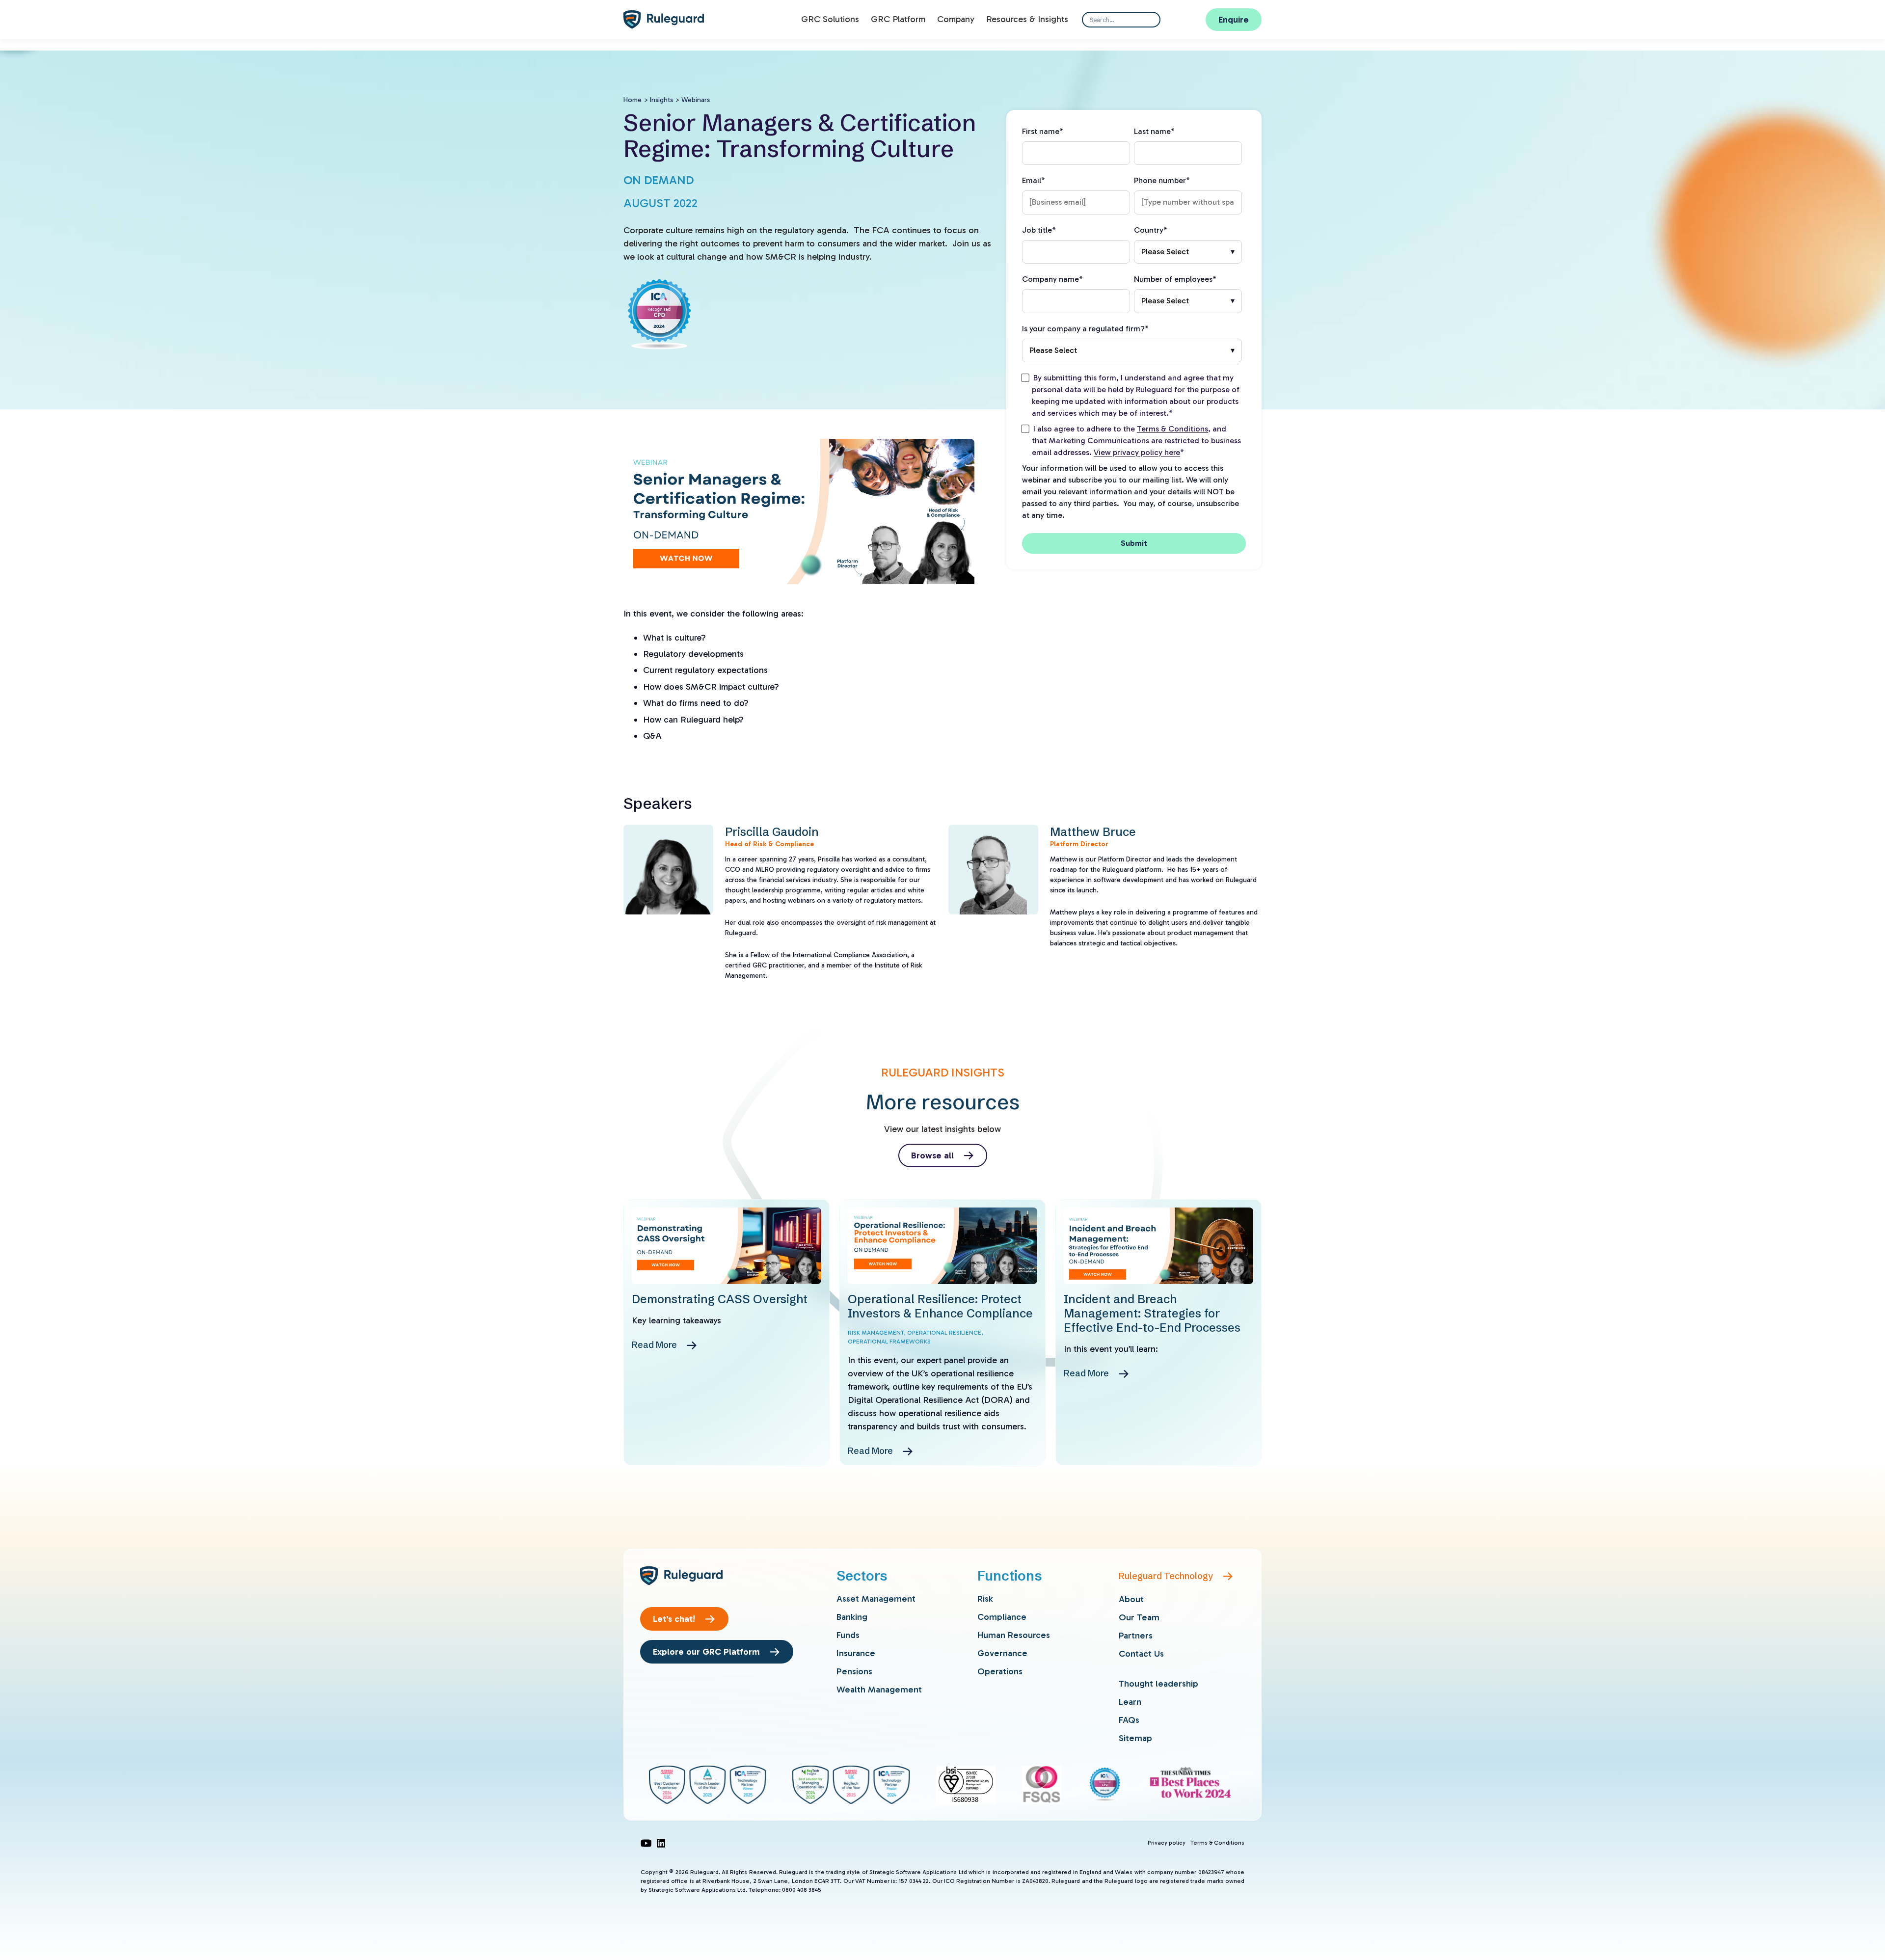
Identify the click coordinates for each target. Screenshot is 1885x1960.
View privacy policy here (1137, 452)
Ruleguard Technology (1166, 1576)
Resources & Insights (1027, 19)
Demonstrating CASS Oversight (720, 1299)
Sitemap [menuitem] (1135, 1738)
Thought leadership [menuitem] (1158, 1684)
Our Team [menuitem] (1139, 1617)
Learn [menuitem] (1130, 1702)
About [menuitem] (1131, 1599)
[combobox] (1121, 20)
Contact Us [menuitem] (1141, 1654)
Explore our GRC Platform (706, 1652)
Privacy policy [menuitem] (1167, 1843)
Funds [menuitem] (848, 1635)
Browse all (932, 1155)
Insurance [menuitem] (856, 1653)
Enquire (1234, 20)
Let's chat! (674, 1619)
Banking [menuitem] (852, 1617)
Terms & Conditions (1172, 429)
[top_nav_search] (1149, 20)
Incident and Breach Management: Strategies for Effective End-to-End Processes (1152, 1313)
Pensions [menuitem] (854, 1671)
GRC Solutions (830, 19)
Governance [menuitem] (1002, 1653)
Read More (654, 1345)
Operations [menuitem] (1000, 1671)
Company (956, 19)
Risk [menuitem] (985, 1599)
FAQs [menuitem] (1129, 1720)
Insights (661, 100)
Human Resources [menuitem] (1014, 1635)
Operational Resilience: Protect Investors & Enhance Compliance (940, 1306)
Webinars (696, 100)
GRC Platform (898, 19)
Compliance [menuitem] (1002, 1617)
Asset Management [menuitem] (876, 1599)
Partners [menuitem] (1136, 1636)
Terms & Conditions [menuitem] (1217, 1843)
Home (633, 100)
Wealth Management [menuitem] (879, 1690)
